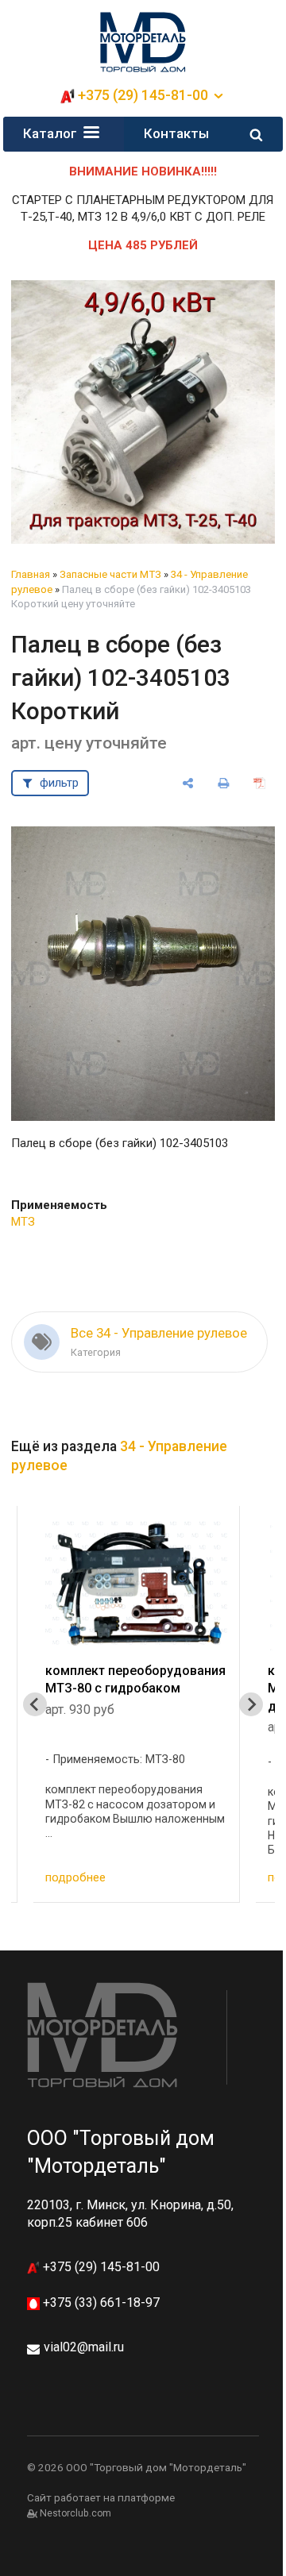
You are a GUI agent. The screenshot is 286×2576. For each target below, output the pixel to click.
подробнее (205, 1877)
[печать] (224, 783)
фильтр (59, 783)
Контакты (176, 133)
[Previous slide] (35, 1704)
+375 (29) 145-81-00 (100, 2267)
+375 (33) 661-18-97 (100, 2303)
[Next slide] (251, 1704)
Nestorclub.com (75, 2513)
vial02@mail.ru (84, 2347)
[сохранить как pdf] (259, 783)
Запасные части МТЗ (110, 574)
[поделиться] (189, 783)
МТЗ (23, 1222)
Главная (31, 574)
